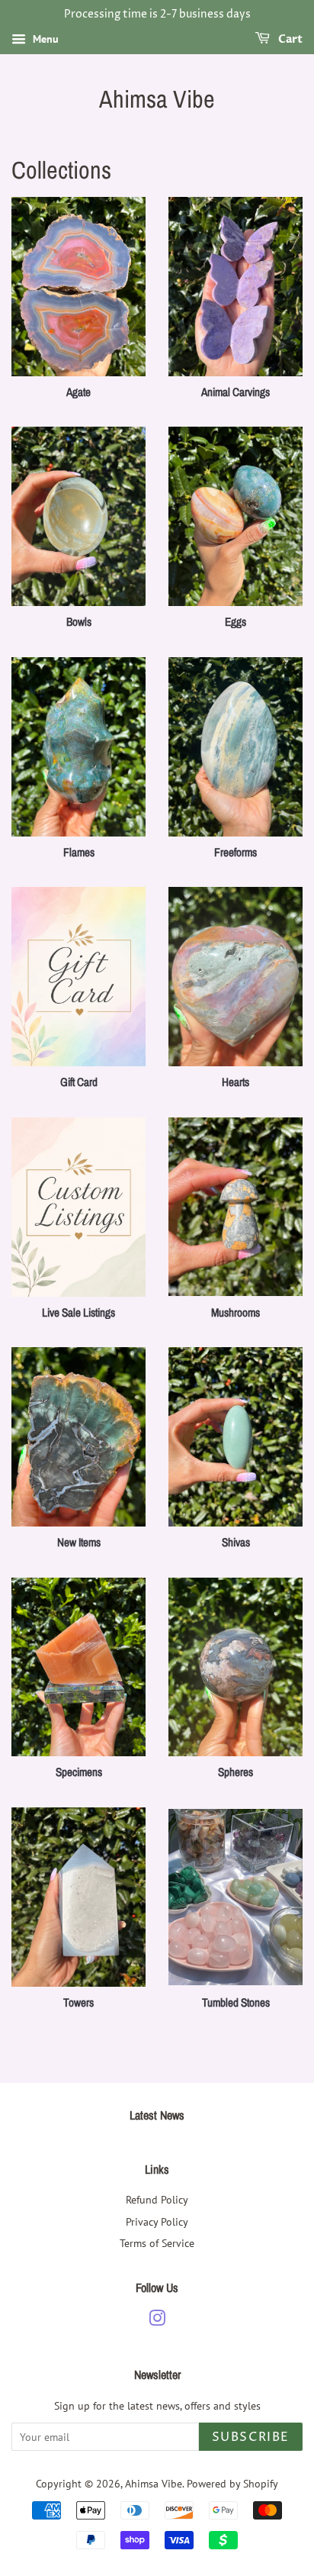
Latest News (157, 2115)
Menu (44, 39)
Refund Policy (157, 2199)
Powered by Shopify (232, 2483)
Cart (289, 39)
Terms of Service (157, 2243)
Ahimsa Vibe (157, 99)
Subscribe (251, 2437)
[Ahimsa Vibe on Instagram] (157, 2321)
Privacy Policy (157, 2221)
